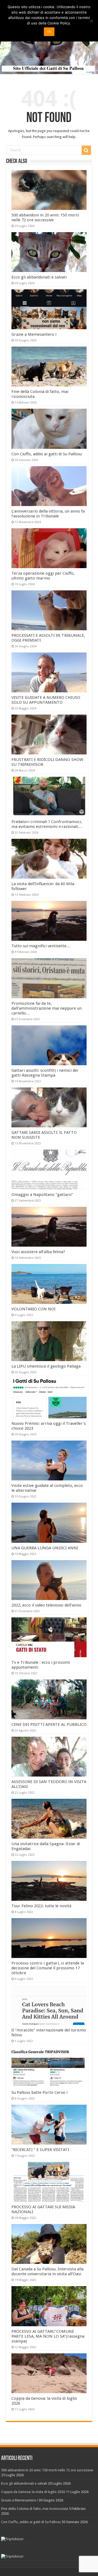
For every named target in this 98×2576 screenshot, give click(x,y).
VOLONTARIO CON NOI (33, 1309)
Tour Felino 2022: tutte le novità (41, 1906)
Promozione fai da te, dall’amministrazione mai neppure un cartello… (47, 1008)
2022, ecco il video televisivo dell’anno (46, 1605)
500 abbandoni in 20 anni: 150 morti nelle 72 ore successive (45, 217)
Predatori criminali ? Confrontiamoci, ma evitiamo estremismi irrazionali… (47, 824)
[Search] (86, 150)
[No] (91, 21)
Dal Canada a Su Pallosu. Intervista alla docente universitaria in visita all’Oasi (48, 2271)
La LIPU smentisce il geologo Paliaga (46, 1366)
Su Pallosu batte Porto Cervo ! (40, 2092)
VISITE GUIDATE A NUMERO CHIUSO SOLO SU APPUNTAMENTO (46, 700)
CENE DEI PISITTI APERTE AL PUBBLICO (49, 1724)
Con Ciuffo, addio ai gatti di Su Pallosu (47, 454)
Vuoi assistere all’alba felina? (38, 1252)
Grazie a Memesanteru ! (34, 334)
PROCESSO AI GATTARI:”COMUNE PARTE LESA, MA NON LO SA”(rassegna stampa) (48, 2336)
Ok (49, 32)
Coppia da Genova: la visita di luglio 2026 (33, 2492)
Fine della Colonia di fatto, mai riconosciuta (35, 2509)
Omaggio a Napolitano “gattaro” (42, 1195)
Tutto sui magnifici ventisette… (41, 946)
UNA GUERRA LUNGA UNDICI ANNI (45, 1548)
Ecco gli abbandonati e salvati (39, 277)
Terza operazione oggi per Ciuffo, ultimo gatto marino (43, 576)
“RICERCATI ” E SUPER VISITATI (40, 2150)
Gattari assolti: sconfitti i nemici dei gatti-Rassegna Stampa (45, 1073)
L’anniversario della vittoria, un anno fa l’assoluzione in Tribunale (48, 514)
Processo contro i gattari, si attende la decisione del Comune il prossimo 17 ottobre (48, 1968)
